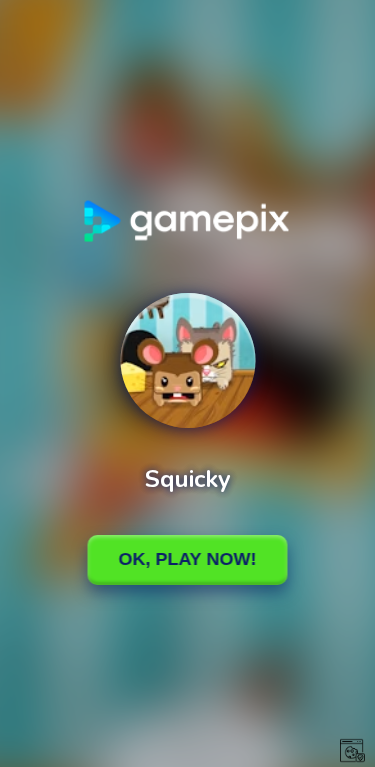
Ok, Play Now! (188, 559)
